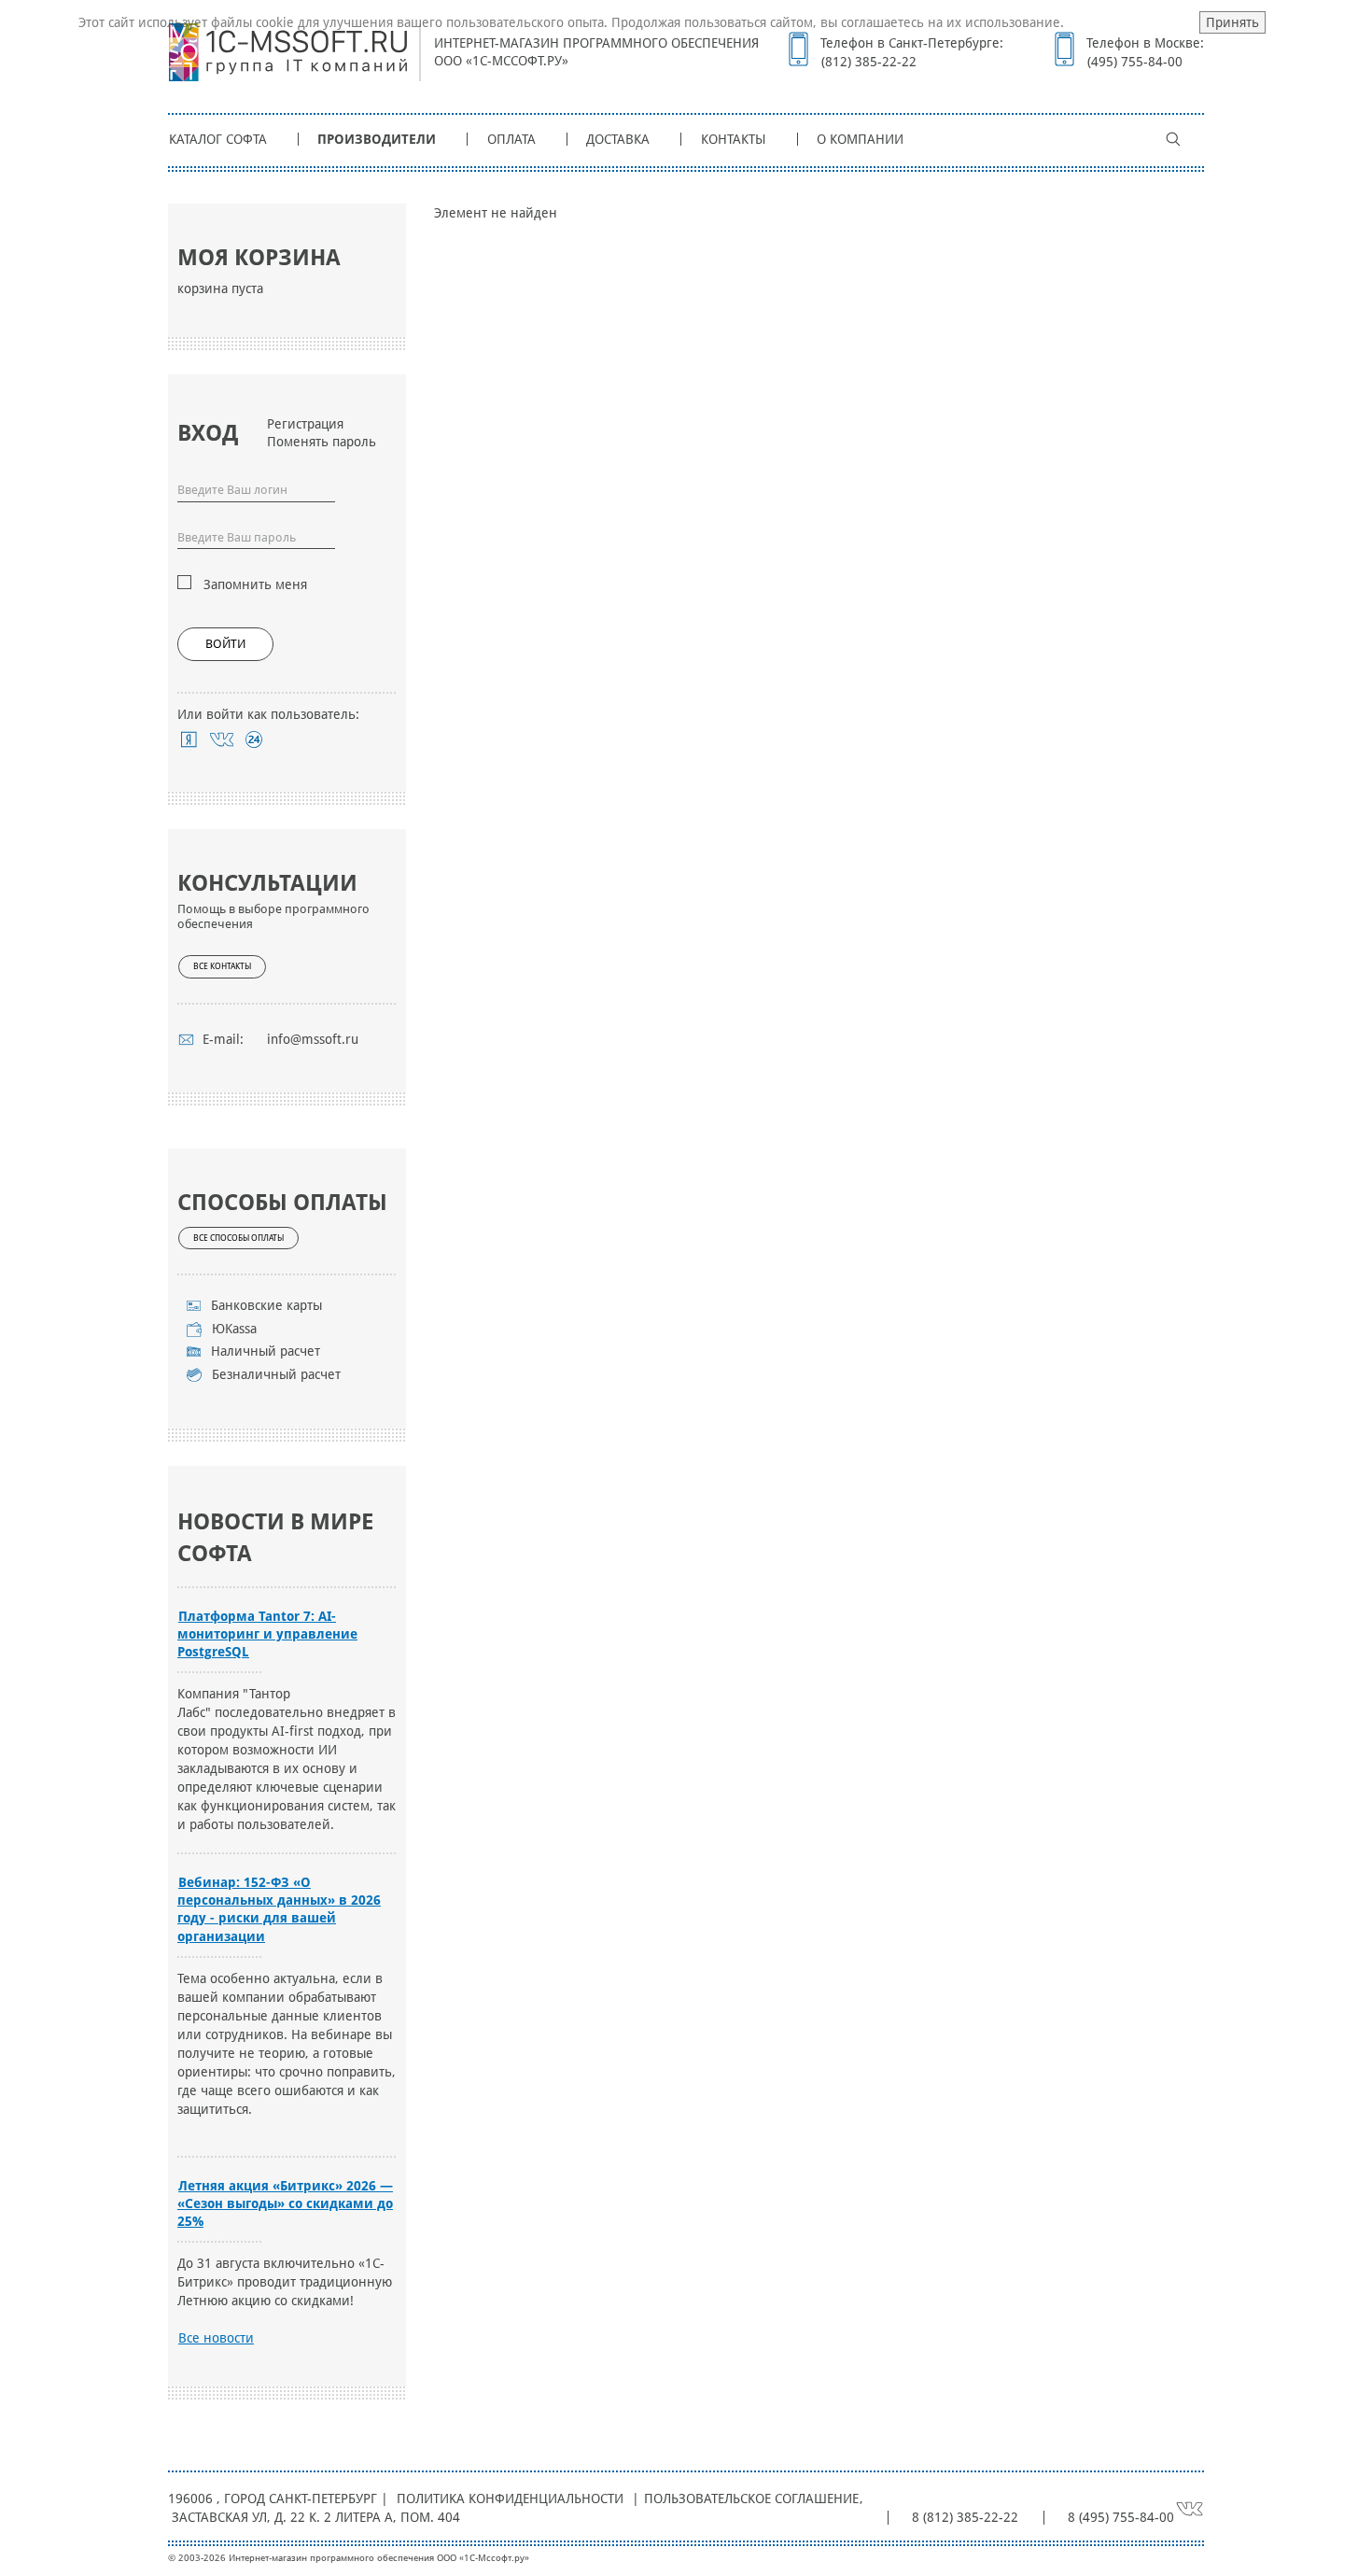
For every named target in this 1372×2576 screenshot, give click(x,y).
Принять (1232, 22)
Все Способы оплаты (238, 1238)
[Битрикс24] (254, 739)
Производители (377, 139)
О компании (860, 139)
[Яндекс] (189, 739)
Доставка (618, 139)
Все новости (216, 2338)
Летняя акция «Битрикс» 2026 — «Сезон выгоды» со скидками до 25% (285, 2203)
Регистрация (305, 424)
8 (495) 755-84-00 (1121, 2517)
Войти (225, 644)
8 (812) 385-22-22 (965, 2517)
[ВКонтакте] (222, 739)
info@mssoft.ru (313, 1039)
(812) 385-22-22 (869, 62)
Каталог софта (218, 139)
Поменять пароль (322, 442)
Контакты (734, 139)
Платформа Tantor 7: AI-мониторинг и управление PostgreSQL (267, 1634)
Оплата (511, 139)
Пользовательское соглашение (751, 2499)
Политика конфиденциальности (510, 2499)
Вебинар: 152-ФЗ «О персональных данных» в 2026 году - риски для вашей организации (279, 1909)
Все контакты (222, 966)
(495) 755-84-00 (1135, 62)
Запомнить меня (255, 584)
